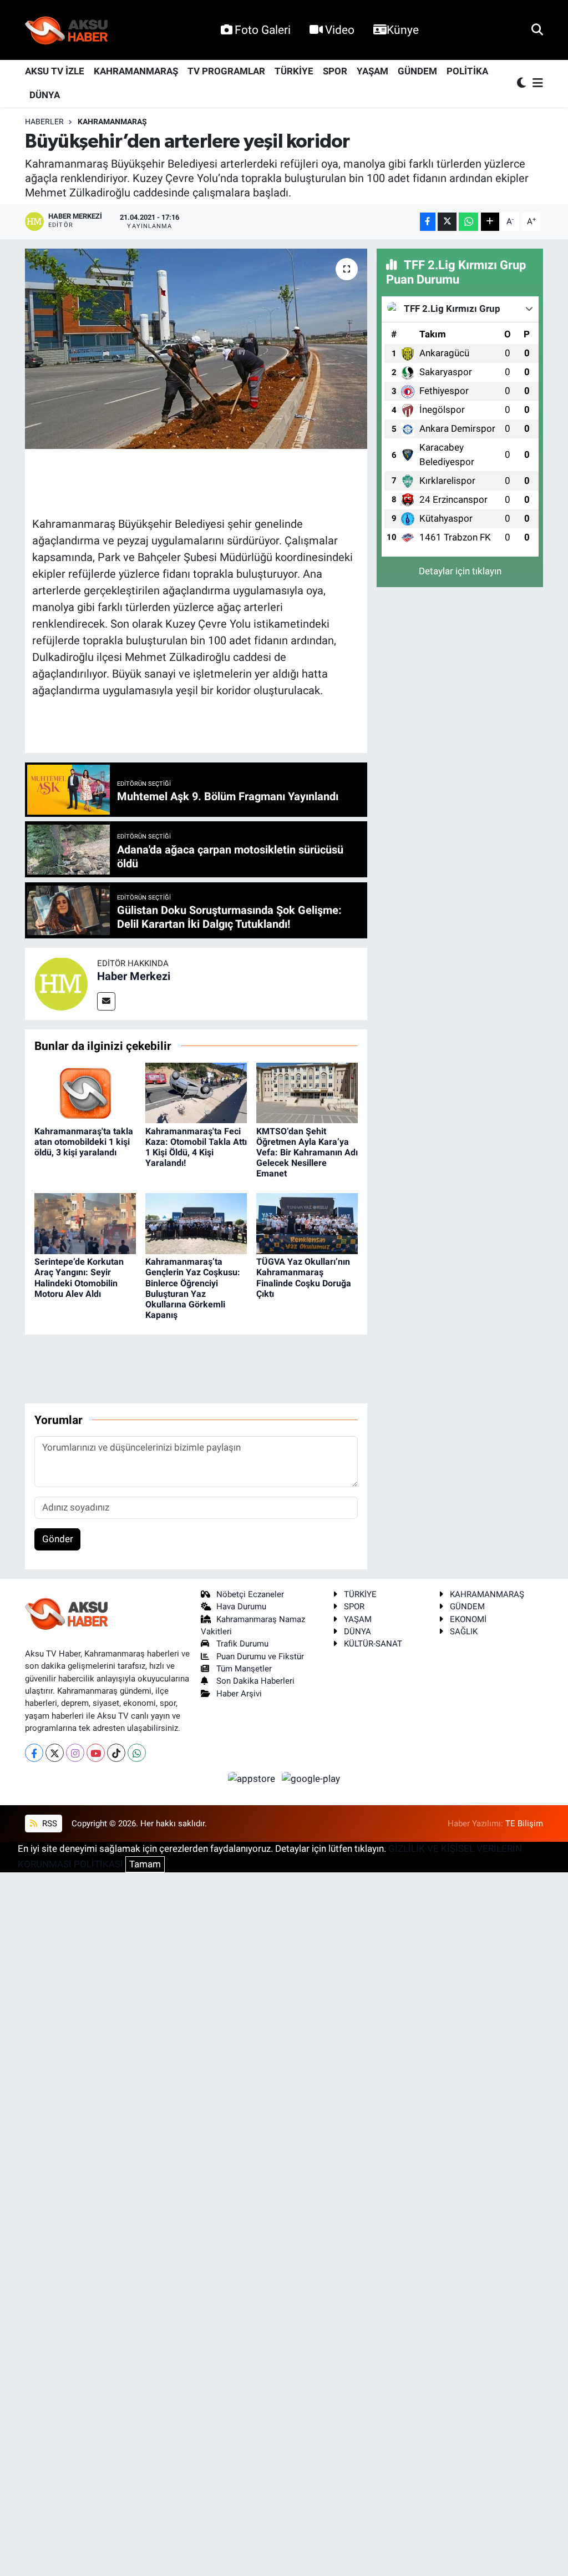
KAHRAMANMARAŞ (136, 71)
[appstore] (253, 1778)
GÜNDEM (417, 71)
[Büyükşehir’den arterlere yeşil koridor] (196, 349)
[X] (55, 1753)
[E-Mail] (106, 1001)
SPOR (335, 71)
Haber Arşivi (239, 1694)
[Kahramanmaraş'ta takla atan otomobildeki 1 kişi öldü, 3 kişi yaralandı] (85, 1092)
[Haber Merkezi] (61, 983)
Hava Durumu (241, 1607)
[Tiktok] (116, 1753)
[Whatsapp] (137, 1753)
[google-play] (311, 1778)
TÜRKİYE (294, 71)
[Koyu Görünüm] (523, 84)
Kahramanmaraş (112, 122)
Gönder (58, 1539)
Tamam (145, 1864)
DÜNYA (45, 95)
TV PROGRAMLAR (226, 71)
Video (340, 30)
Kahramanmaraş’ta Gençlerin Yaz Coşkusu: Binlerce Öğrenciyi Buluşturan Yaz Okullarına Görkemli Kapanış (193, 1288)
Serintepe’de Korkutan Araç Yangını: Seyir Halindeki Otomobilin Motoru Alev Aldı (79, 1278)
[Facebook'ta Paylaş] (428, 222)
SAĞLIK (464, 1632)
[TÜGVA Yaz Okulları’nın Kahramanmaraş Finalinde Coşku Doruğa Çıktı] (307, 1223)
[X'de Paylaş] (447, 222)
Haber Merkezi (134, 976)
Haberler (44, 122)
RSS (49, 1824)
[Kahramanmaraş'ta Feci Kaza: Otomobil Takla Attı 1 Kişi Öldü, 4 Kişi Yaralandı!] (196, 1092)
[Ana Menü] (536, 84)
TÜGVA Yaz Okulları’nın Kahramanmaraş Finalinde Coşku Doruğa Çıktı (304, 1278)
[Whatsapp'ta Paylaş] (468, 222)
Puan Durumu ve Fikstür (260, 1656)
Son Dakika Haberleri (255, 1681)
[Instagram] (75, 1753)
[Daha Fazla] (490, 222)
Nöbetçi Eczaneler (250, 1594)
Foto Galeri (263, 30)
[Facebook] (34, 1753)
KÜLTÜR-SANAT (373, 1644)
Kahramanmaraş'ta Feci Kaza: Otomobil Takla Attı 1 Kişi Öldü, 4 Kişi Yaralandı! (196, 1147)
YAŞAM (372, 71)
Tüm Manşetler (244, 1669)
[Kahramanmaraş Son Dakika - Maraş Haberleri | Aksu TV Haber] (67, 30)
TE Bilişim (524, 1824)
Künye (403, 30)
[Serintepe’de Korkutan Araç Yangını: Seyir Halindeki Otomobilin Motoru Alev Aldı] (85, 1223)
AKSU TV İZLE (55, 71)
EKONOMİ (468, 1619)
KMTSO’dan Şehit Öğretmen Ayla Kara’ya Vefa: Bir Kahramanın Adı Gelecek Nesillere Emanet (307, 1153)
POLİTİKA (467, 71)
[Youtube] (96, 1753)
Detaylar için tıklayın (460, 571)
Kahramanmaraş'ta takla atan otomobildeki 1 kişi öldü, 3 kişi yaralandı (84, 1142)
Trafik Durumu (242, 1644)
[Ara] (537, 29)
